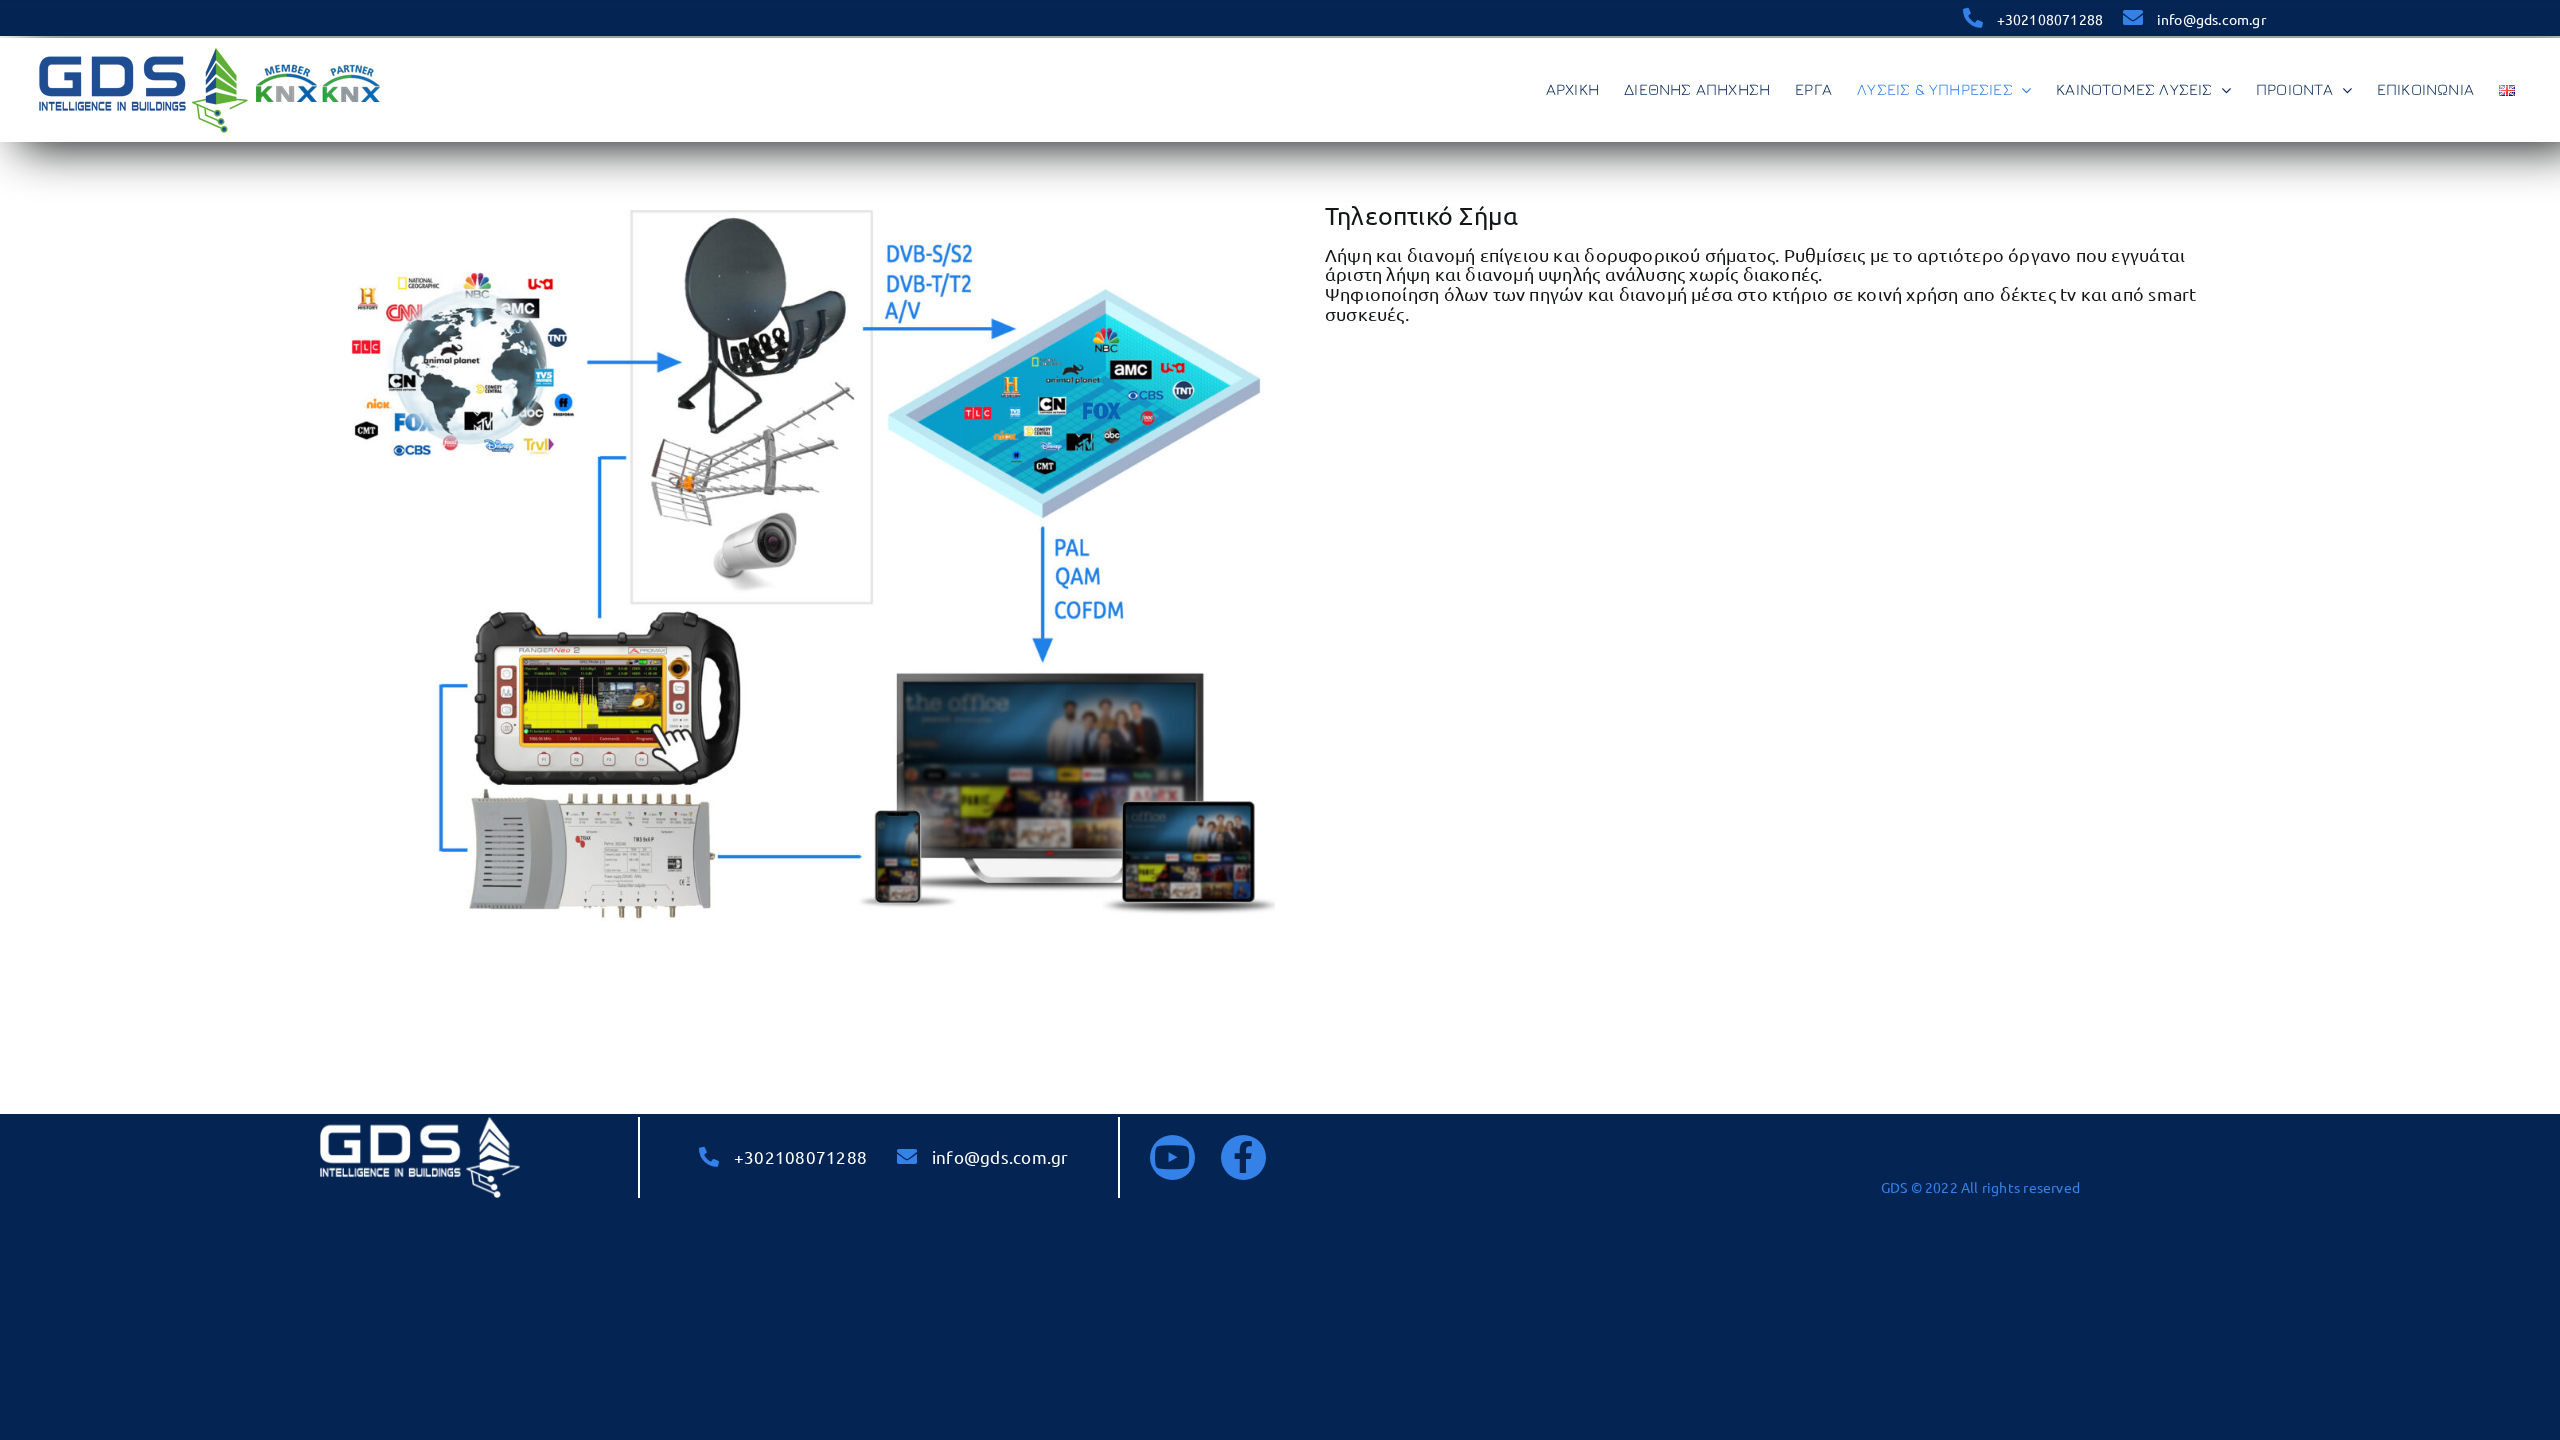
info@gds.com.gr (2211, 19)
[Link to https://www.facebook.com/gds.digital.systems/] (1243, 1157)
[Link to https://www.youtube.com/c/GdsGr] (1172, 1157)
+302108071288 (2050, 19)
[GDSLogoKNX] (210, 50)
